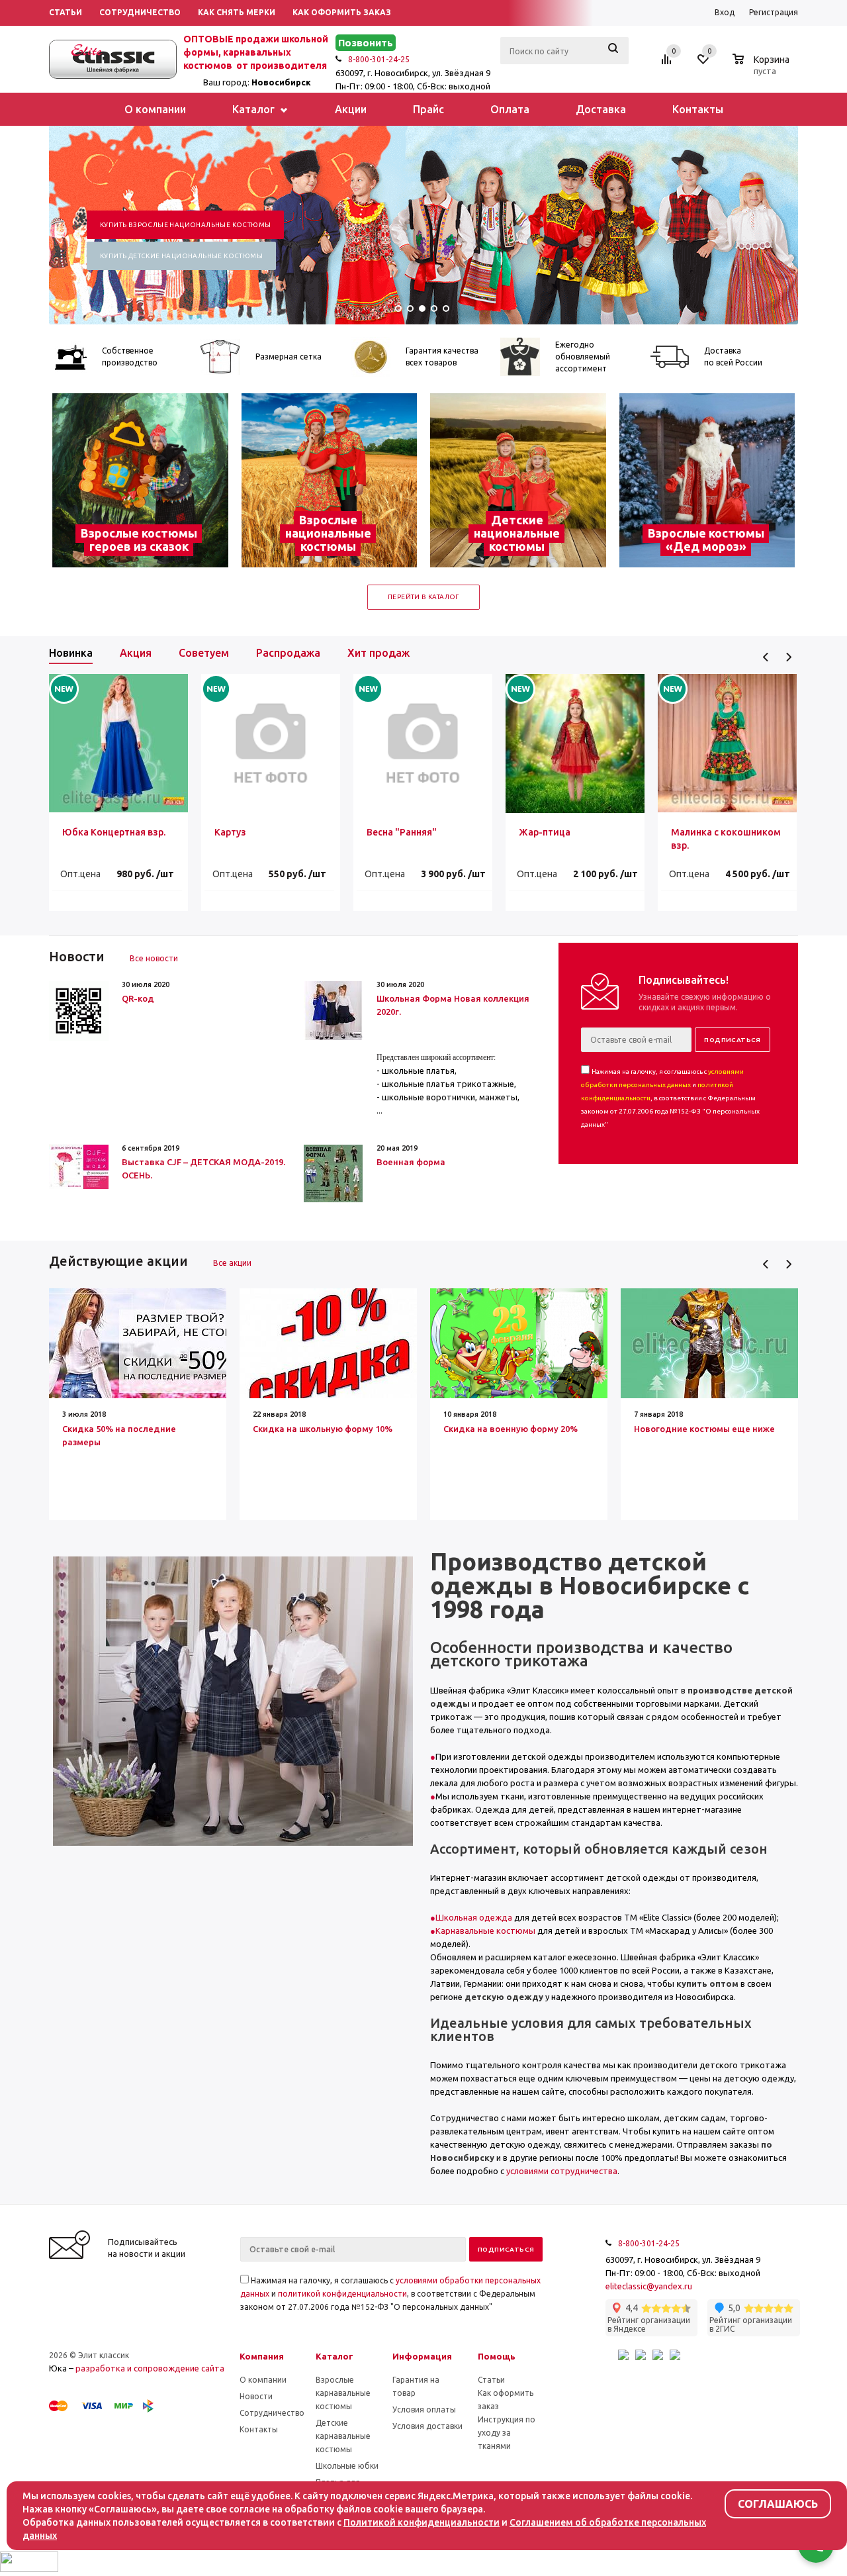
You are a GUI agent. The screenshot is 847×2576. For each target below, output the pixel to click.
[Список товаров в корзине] (763, 69)
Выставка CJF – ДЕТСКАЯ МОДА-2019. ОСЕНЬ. (203, 1169)
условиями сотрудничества (562, 2171)
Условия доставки (427, 2426)
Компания (262, 2356)
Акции (351, 109)
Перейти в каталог (423, 597)
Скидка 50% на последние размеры (119, 1435)
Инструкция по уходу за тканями (507, 2433)
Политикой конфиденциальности (422, 2522)
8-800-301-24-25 (379, 59)
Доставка (601, 109)
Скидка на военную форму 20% (511, 1429)
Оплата (510, 109)
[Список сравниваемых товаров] (668, 64)
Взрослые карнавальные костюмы (343, 2393)
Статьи (491, 2380)
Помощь (497, 2356)
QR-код (138, 998)
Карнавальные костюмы (485, 1931)
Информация (422, 2356)
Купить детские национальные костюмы (181, 256)
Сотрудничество (272, 2413)
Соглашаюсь (778, 2504)
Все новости (154, 958)
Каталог (255, 109)
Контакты (698, 109)
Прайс (428, 109)
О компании (155, 109)
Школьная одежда (474, 1917)
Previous (766, 657)
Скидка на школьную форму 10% (323, 1429)
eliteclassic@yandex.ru (649, 2286)
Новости (256, 2396)
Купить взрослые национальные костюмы (185, 225)
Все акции (232, 1263)
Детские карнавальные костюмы (343, 2436)
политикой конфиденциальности (342, 2294)
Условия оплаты (424, 2409)
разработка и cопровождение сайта (150, 2368)
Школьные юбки (347, 2466)
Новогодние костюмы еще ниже (704, 1429)
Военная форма (411, 1162)
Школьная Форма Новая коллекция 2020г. (453, 1005)
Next (788, 657)
